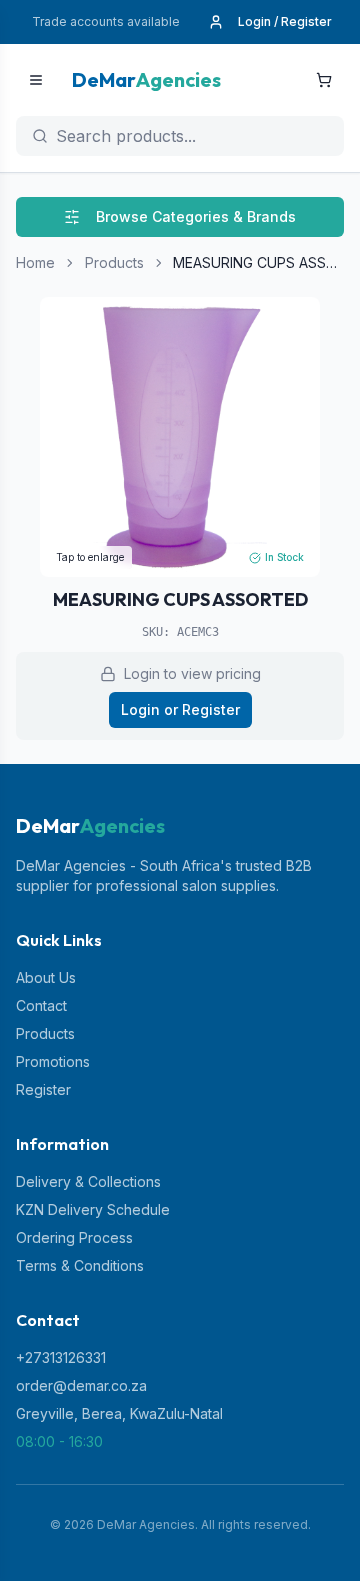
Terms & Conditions (80, 1265)
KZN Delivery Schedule (93, 1209)
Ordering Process (74, 1237)
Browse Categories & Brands (196, 216)
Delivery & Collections (88, 1181)
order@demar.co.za (81, 1385)
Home (35, 262)
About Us (46, 977)
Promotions (53, 1061)
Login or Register (180, 709)
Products (114, 262)
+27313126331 (61, 1357)
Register (43, 1089)
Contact (41, 1005)
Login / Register (285, 21)
